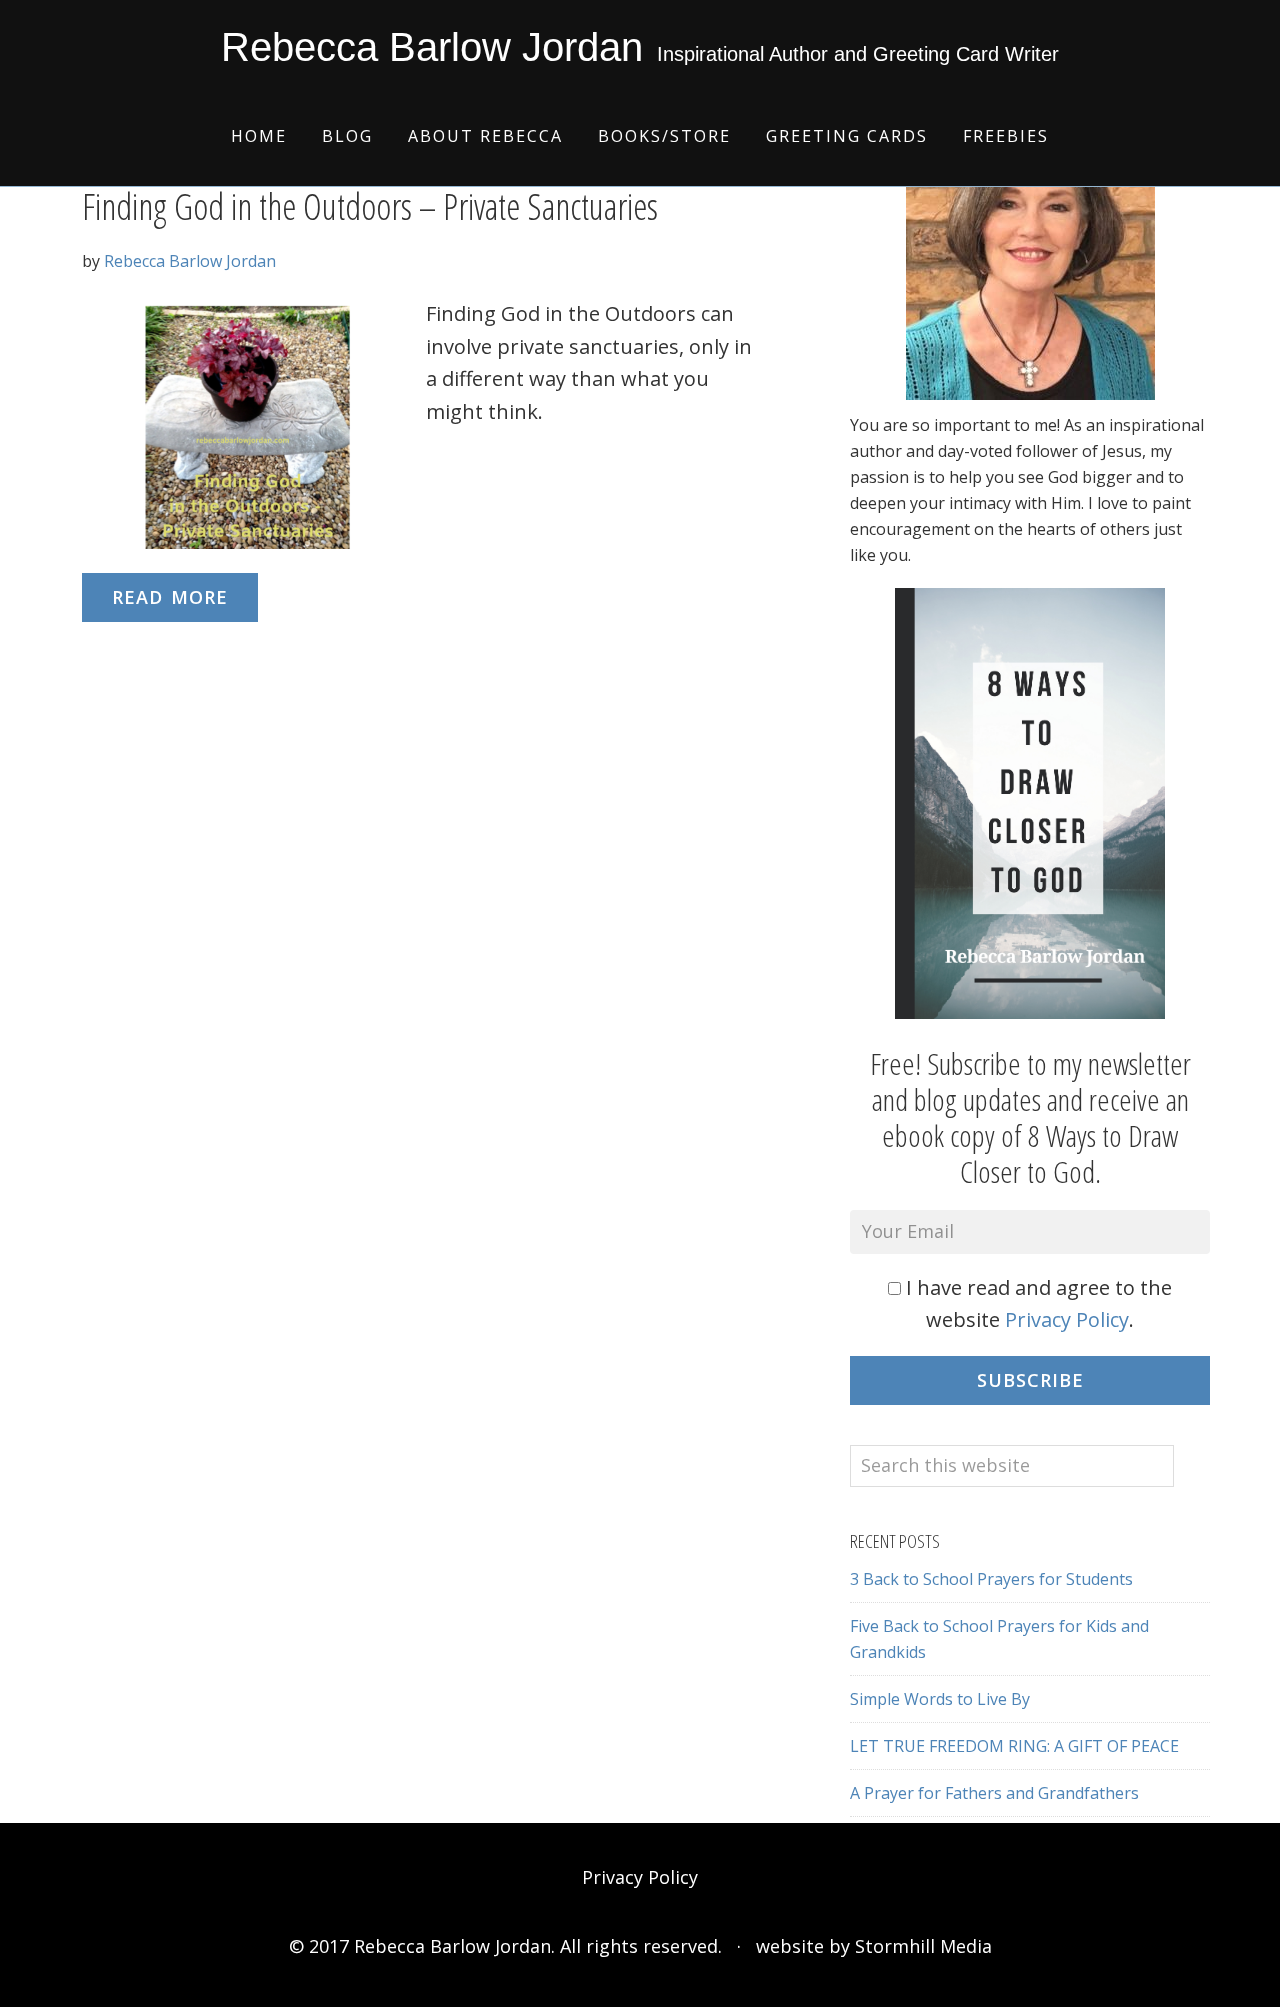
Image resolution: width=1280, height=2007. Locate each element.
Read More (170, 597)
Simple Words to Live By (940, 1699)
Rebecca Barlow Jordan (432, 47)
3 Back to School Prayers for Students (991, 1579)
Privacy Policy (1067, 1319)
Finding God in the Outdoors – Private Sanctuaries (370, 206)
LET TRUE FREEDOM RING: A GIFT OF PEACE (1014, 1746)
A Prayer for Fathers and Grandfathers (994, 1793)
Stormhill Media (923, 1946)
